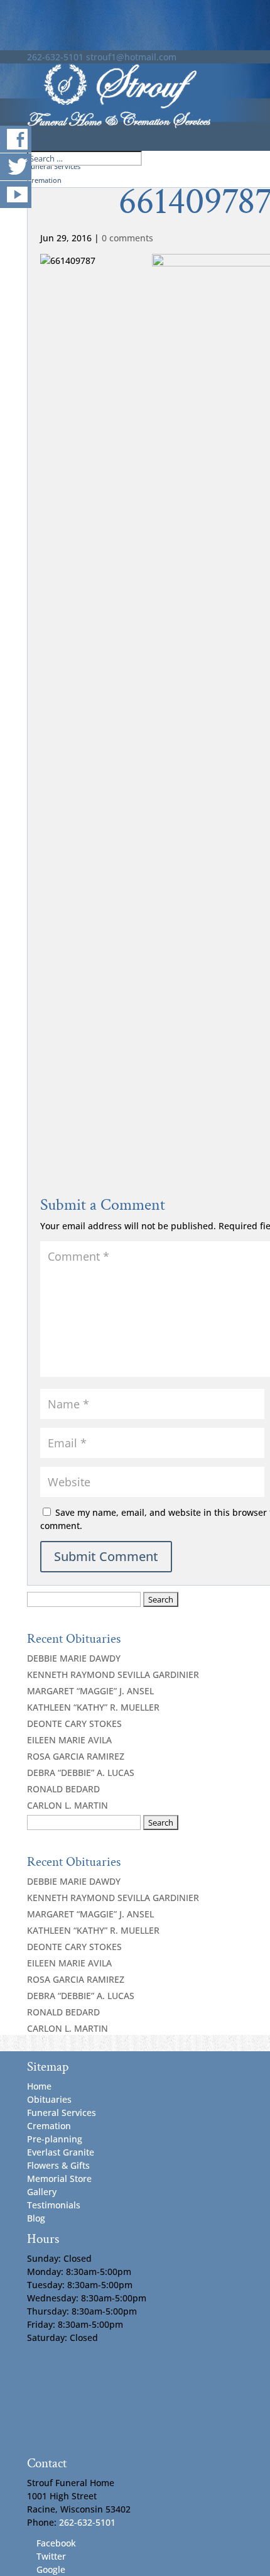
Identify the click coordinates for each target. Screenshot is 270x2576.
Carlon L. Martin (67, 1805)
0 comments (127, 238)
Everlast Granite (61, 2152)
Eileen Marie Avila (69, 1740)
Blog (36, 2218)
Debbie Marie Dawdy (74, 1658)
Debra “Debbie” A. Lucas (81, 1773)
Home (39, 2086)
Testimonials (54, 2205)
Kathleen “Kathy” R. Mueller (93, 1707)
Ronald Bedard (63, 1789)
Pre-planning (55, 2139)
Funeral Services (62, 2113)
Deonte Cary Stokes (74, 1724)
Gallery (42, 2192)
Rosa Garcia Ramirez (76, 1756)
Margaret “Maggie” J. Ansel (90, 1691)
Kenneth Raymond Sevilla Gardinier (113, 1674)
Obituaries (49, 2099)
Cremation (49, 2126)
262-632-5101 (55, 57)
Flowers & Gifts (58, 2165)
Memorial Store (59, 2179)
